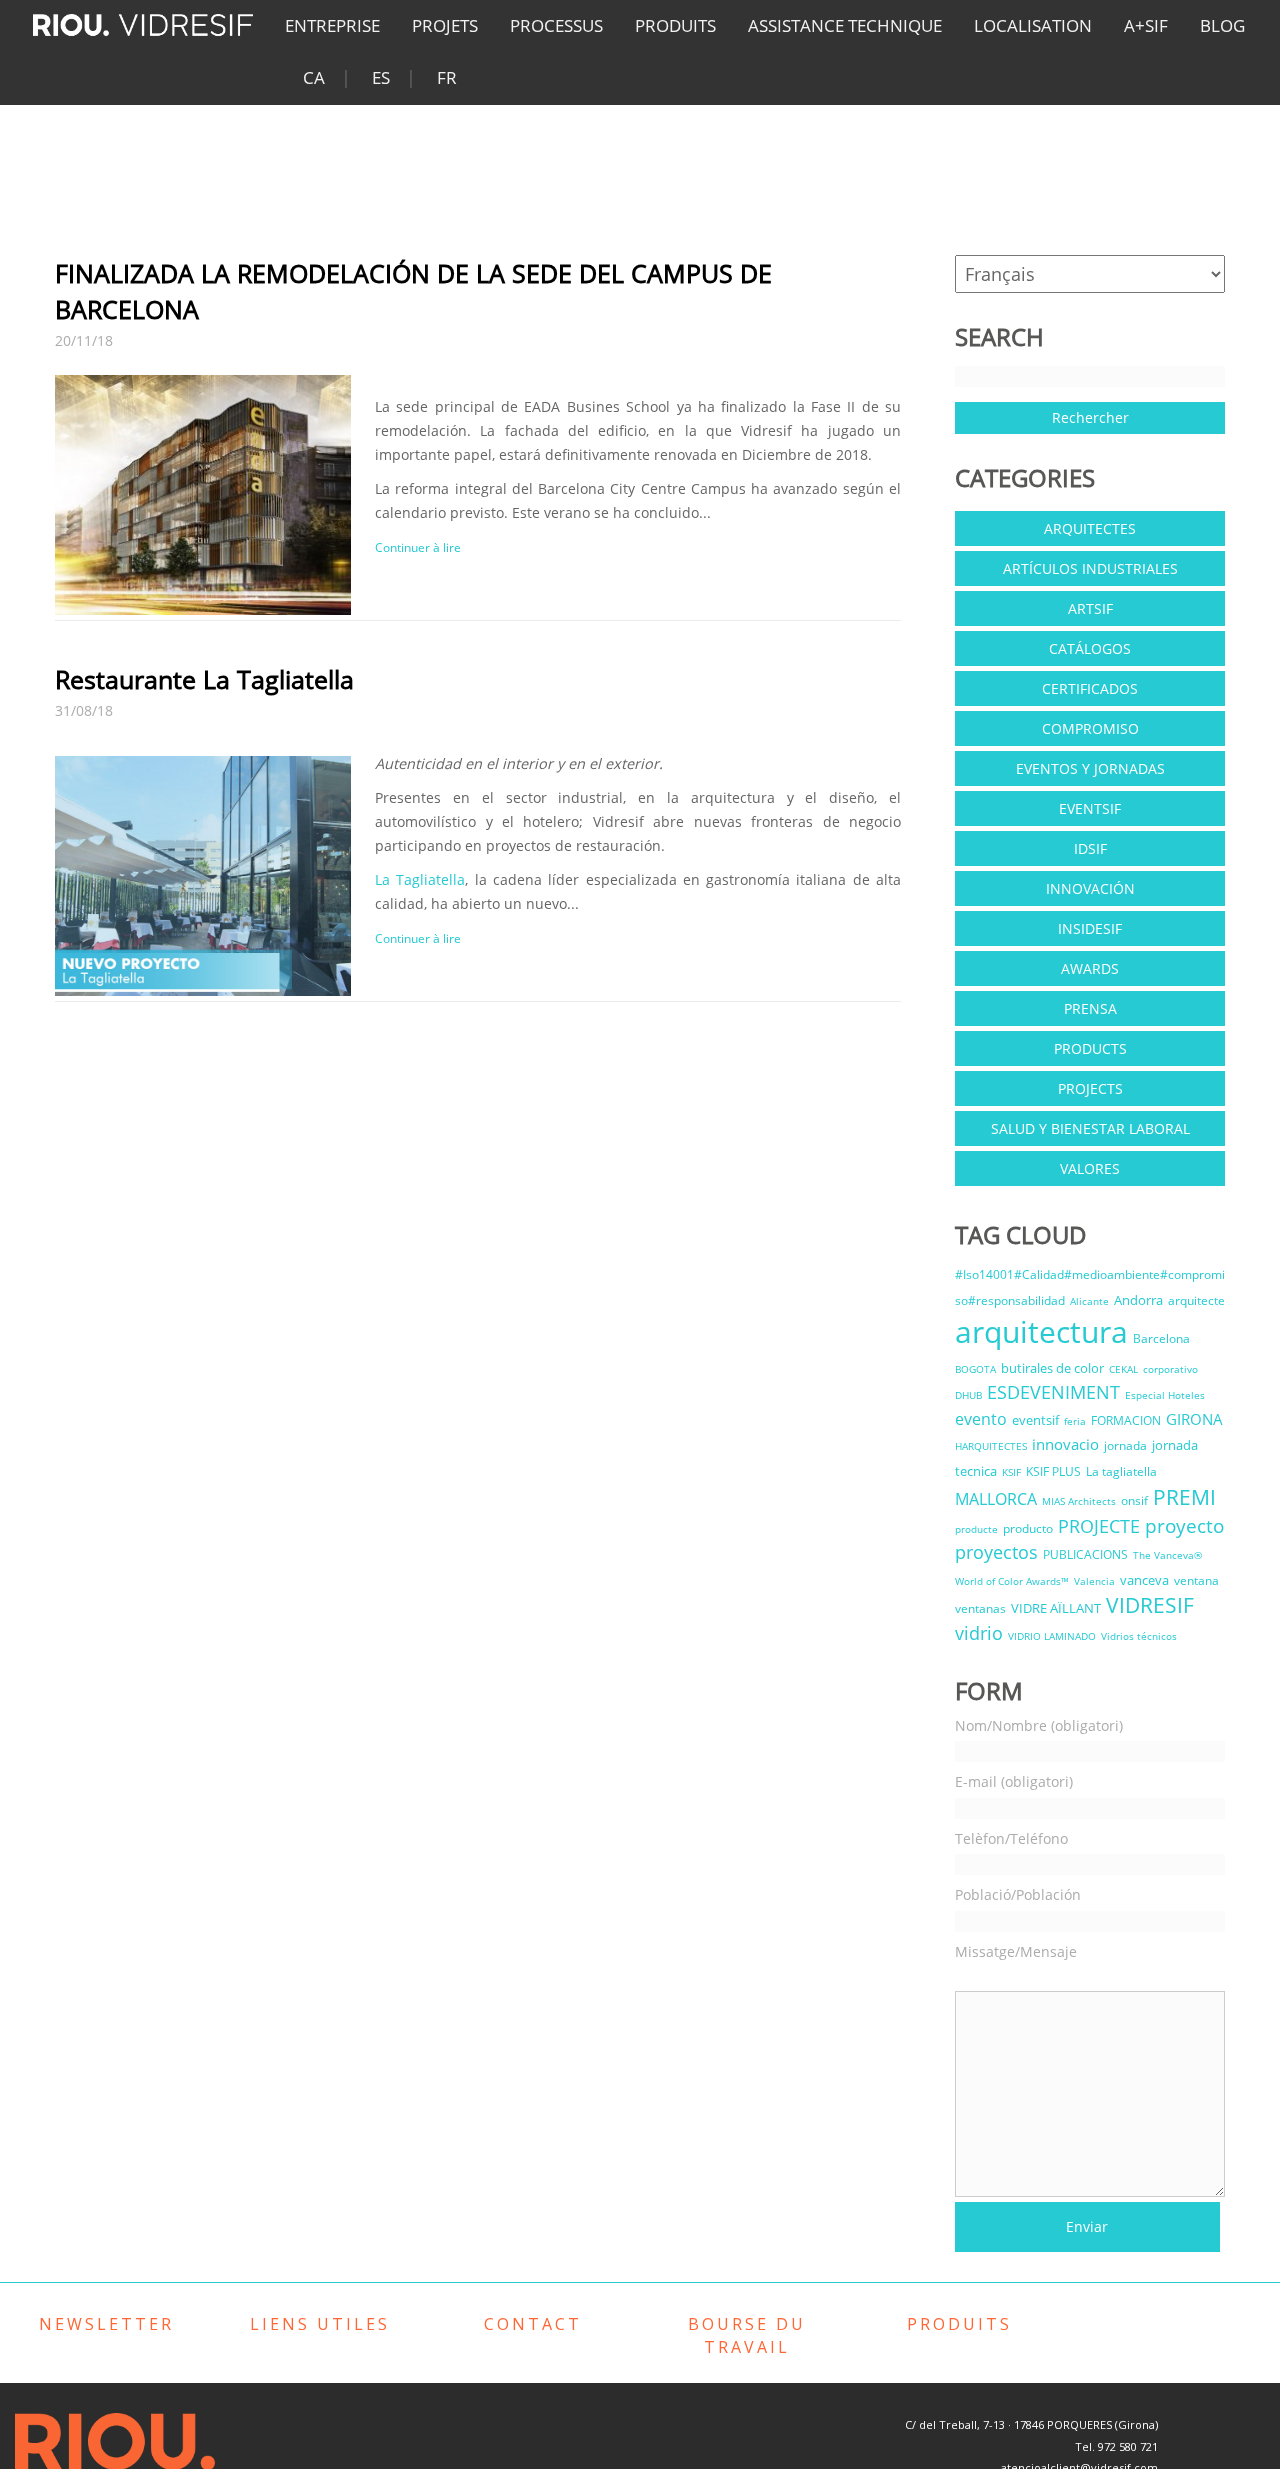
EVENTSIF (1090, 808)
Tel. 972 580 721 (1116, 2446)
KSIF (1011, 1472)
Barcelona (1161, 1338)
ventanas (980, 1608)
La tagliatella (1121, 1471)
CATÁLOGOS (1090, 648)
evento (981, 1419)
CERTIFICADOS (1090, 688)
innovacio (1065, 1444)
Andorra (1138, 1300)
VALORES (1090, 1168)
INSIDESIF (1090, 928)
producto (1028, 1528)
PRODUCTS (1090, 1048)
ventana (1196, 1580)
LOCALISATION (1033, 25)
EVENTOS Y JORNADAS (1090, 768)
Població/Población (1018, 1894)
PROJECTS (1090, 1088)
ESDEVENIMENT (1053, 1392)
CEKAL (1123, 1369)
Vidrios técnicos (1139, 1636)
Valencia (1094, 1581)
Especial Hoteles (1165, 1395)
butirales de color (1052, 1368)
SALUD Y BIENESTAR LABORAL (1090, 1128)
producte (976, 1529)
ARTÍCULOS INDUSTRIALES (1090, 568)
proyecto (1184, 1525)
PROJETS (445, 25)
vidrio (979, 1633)
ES (381, 77)
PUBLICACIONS (1085, 1554)
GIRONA (1194, 1419)
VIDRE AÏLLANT (1056, 1608)
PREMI (1184, 1497)
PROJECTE (1099, 1526)
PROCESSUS (556, 25)
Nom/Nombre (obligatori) (1039, 1725)
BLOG (1222, 25)
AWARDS (1090, 968)
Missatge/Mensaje (1016, 1951)
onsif (1134, 1500)
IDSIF (1090, 848)
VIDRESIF (1150, 1605)
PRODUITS (675, 25)
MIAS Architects (1079, 1501)
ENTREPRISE (332, 25)
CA (314, 77)
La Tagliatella (420, 879)
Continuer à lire (418, 547)
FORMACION (1126, 1420)
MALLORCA (996, 1499)
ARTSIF (1090, 608)
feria (1075, 1421)
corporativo (1170, 1369)
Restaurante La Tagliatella (204, 679)
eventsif (1035, 1420)
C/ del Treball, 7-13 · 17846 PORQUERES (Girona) (1031, 2424)
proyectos (996, 1552)
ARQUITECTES (1090, 528)
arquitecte (1196, 1300)
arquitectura (1041, 1331)
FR (447, 77)
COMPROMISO (1090, 728)
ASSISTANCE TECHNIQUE (845, 25)
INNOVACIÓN (1090, 888)
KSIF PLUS (1053, 1471)
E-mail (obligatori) (1014, 1781)
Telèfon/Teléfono (1011, 1838)
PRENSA (1090, 1008)
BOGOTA (975, 1369)
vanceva (1144, 1580)
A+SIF (1146, 25)
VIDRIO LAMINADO (1052, 1636)
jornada (1125, 1445)
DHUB (968, 1395)
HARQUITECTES (991, 1446)
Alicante (1089, 1301)
